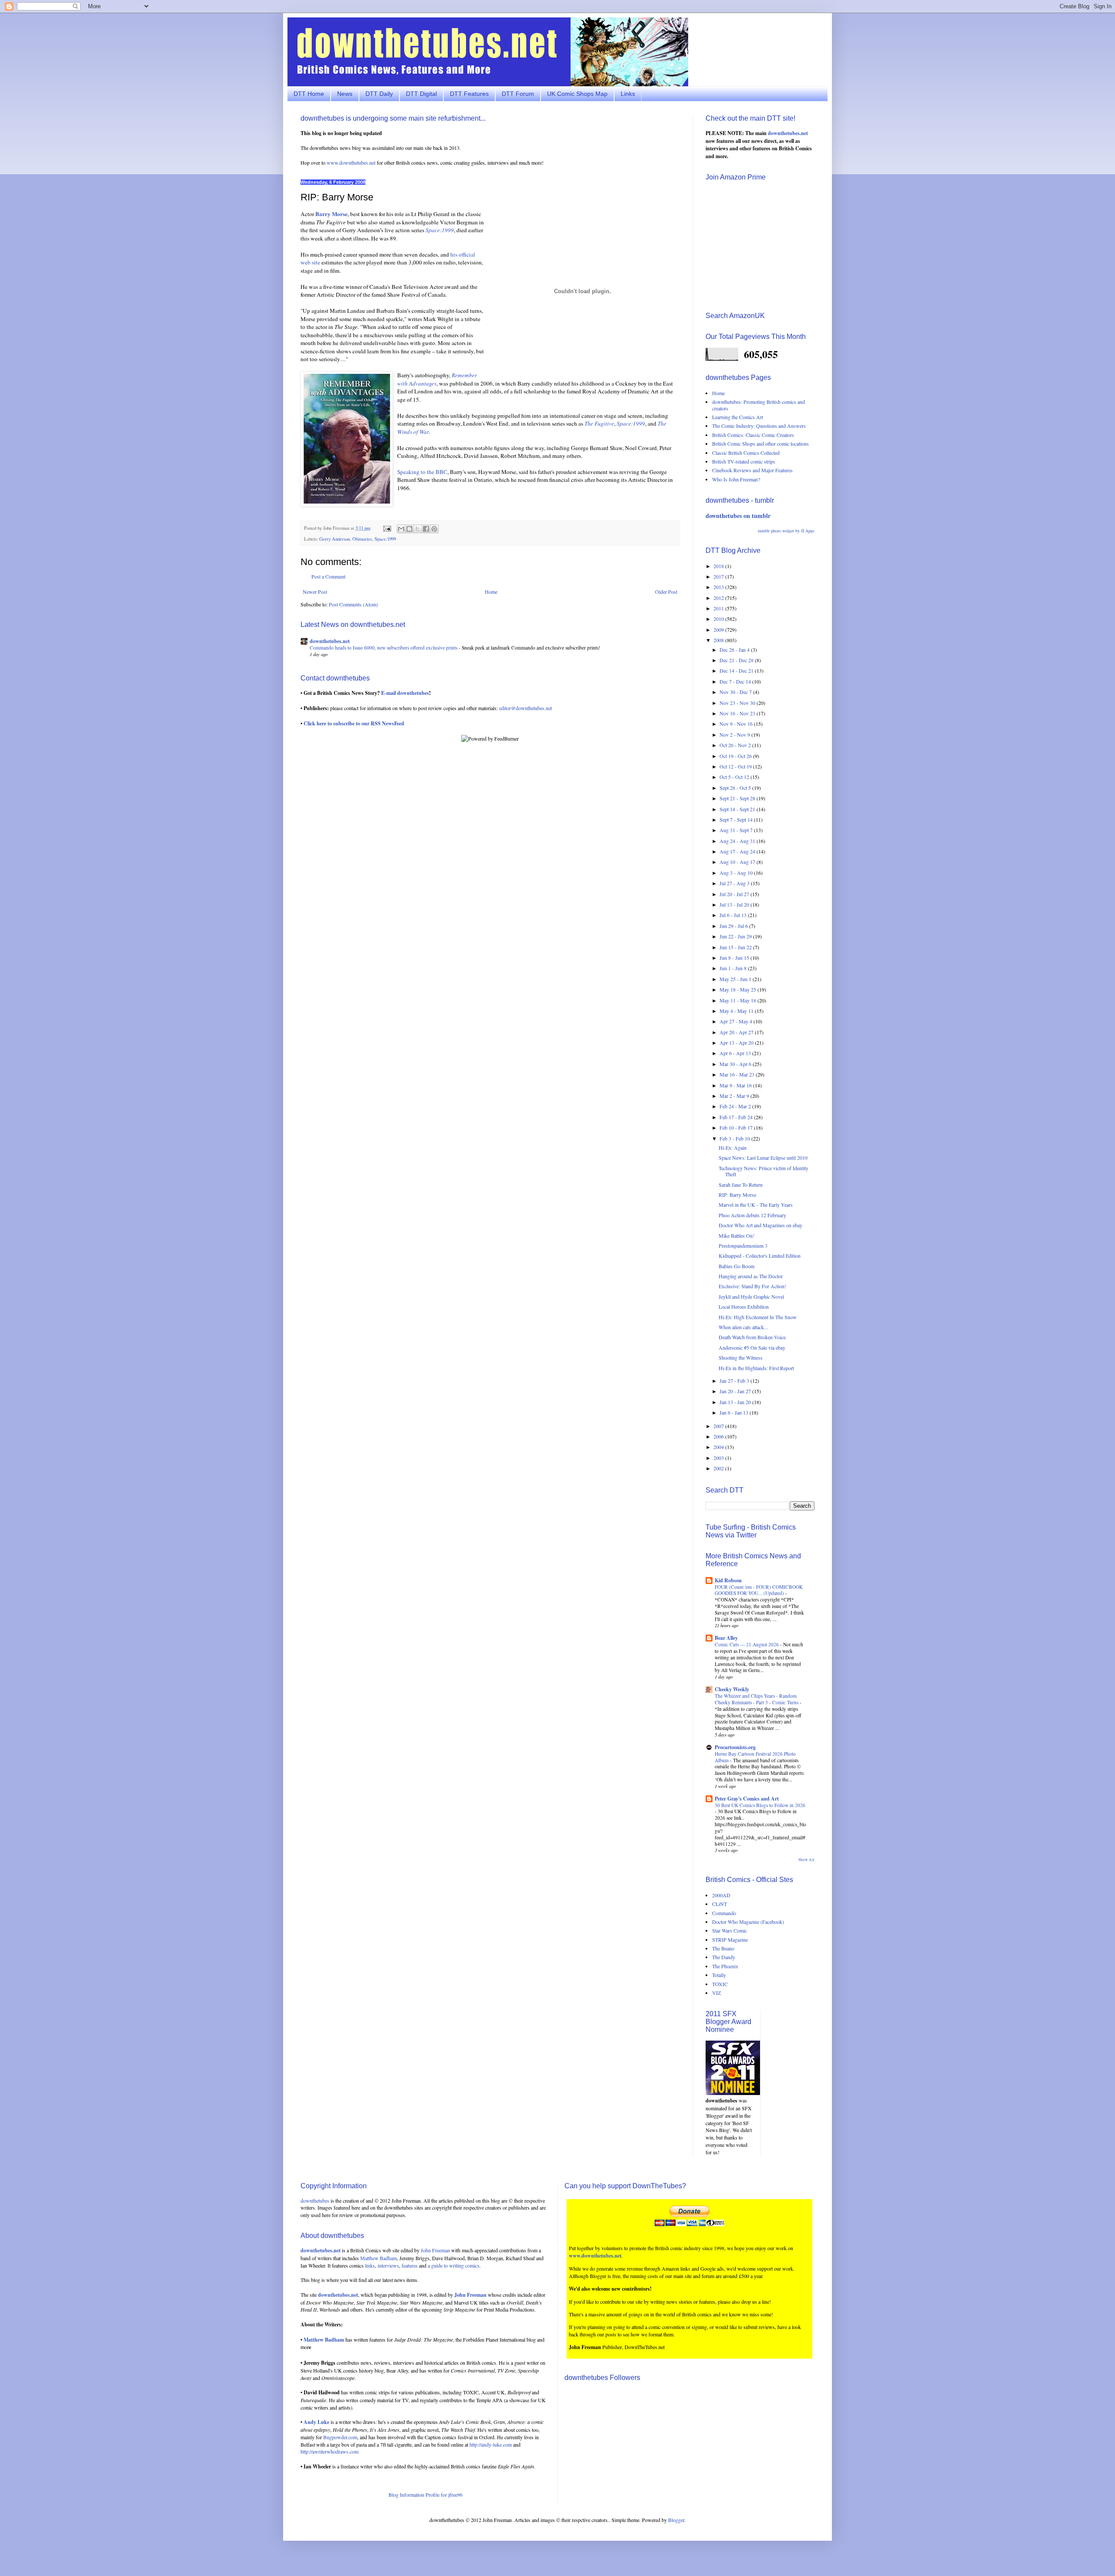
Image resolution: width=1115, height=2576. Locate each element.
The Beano (723, 1948)
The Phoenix (725, 1966)
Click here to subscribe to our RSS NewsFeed (354, 723)
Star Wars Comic (730, 1930)
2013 (719, 587)
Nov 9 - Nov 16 (737, 724)
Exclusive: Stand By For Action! (752, 1286)
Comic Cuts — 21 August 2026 (747, 1644)
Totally (719, 1975)
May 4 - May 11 (737, 1011)
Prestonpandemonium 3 (743, 1246)
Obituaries (362, 539)
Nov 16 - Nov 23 (738, 713)
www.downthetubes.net (351, 162)
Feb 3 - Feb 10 (735, 1138)
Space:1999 (385, 539)
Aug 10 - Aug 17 (738, 862)
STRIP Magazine (730, 1940)
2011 (719, 608)
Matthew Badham (378, 2258)
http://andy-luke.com (491, 2444)
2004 (719, 1447)
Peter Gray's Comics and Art (747, 1799)
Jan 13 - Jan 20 (736, 1402)
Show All (806, 1860)
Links (628, 94)
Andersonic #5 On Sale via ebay (752, 1347)
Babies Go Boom (737, 1266)
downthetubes (315, 2200)
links (370, 2265)
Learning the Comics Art (738, 417)
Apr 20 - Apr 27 (737, 1032)
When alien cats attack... (743, 1327)
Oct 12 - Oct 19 (736, 766)
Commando (724, 1913)
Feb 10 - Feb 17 (737, 1127)
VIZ (716, 1993)
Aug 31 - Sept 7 (737, 830)
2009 (719, 630)
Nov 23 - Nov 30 (738, 703)
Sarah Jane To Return (741, 1185)
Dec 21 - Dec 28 (737, 660)
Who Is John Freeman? (736, 479)
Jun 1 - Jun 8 (734, 968)
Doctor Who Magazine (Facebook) (748, 1922)
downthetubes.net (330, 641)
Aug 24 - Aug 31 (738, 841)
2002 (719, 1468)
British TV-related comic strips (744, 461)
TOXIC (720, 1984)
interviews (388, 2265)
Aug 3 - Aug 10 (737, 873)
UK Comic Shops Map (577, 94)
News (345, 94)
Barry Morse (331, 214)
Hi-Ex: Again (733, 1148)
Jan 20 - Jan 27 (736, 1391)
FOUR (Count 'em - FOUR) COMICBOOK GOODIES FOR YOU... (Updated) (759, 1590)
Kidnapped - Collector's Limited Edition (760, 1256)
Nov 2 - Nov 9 (735, 735)
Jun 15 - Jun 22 (736, 947)
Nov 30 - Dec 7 (736, 692)
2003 (719, 1458)
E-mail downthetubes (405, 693)
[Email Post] (387, 528)
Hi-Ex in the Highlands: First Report (756, 1368)
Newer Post (315, 592)
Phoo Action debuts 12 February (752, 1215)
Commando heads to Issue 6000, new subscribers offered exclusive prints (384, 648)
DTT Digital (421, 94)
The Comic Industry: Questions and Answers (759, 426)
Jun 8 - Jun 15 (735, 958)
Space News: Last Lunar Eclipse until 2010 (763, 1158)
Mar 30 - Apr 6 (736, 1064)
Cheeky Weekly (732, 1689)
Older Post (666, 592)
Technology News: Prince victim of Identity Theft (764, 1171)
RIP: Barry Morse (737, 1195)
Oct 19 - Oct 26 (736, 756)
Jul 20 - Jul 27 (735, 894)
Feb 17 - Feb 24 (737, 1117)
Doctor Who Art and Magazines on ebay (760, 1225)
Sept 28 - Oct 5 (736, 788)
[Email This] (401, 529)
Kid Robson (728, 1580)
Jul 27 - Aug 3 (735, 883)
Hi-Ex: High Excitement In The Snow (758, 1317)
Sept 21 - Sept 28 (738, 798)
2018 (719, 566)
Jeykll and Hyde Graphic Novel (751, 1296)
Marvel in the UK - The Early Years (756, 1205)
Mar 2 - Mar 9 (735, 1096)
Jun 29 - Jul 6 (734, 926)
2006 (719, 1436)
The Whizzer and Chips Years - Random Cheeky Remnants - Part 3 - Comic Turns (757, 1699)
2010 (719, 619)
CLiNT (720, 1904)
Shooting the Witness (741, 1357)
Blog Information (406, 2495)
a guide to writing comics (454, 2265)
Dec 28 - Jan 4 (735, 650)
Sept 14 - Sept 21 (738, 809)
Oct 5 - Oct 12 (735, 777)
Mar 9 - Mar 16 (736, 1085)
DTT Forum (518, 94)
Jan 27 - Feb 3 (735, 1381)
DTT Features (469, 94)
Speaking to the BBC (422, 472)
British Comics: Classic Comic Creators (753, 435)
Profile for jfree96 (444, 2495)
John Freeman (435, 2250)
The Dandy (724, 1957)
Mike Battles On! (737, 1236)
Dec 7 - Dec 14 (736, 681)
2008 (719, 640)
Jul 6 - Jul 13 (734, 915)
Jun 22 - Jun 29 (736, 936)
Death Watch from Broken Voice (752, 1337)
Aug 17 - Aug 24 (738, 851)
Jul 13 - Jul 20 (735, 904)
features (410, 2265)
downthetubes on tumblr (738, 516)
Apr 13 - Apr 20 (737, 1043)
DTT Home (309, 94)
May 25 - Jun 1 (736, 979)
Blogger (676, 2520)
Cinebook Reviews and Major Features (752, 470)
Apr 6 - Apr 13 (736, 1053)
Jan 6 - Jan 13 (735, 1412)
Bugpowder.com (340, 2437)
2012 (719, 598)
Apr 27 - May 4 (737, 1021)
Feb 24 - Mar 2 (736, 1106)
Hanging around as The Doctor (751, 1276)
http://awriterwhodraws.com (329, 2451)
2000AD (721, 1895)
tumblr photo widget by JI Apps (786, 531)
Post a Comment (328, 576)
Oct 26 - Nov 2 (736, 745)
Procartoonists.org (735, 1747)
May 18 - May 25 (738, 989)
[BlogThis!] (409, 529)
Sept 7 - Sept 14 (737, 819)
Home (491, 592)
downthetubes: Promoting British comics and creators (759, 405)
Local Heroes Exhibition (744, 1307)
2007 (719, 1426)
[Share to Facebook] (426, 529)
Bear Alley (726, 1638)
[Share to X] (418, 529)
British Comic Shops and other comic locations (760, 443)
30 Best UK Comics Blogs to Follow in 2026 (760, 1805)
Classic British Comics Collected (746, 453)
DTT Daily (379, 94)
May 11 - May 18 (738, 1000)
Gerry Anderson (334, 539)
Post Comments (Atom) (353, 604)
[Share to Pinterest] (434, 529)
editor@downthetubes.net (525, 708)
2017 (719, 576)
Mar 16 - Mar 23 (738, 1074)
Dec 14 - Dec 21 (737, 670)
